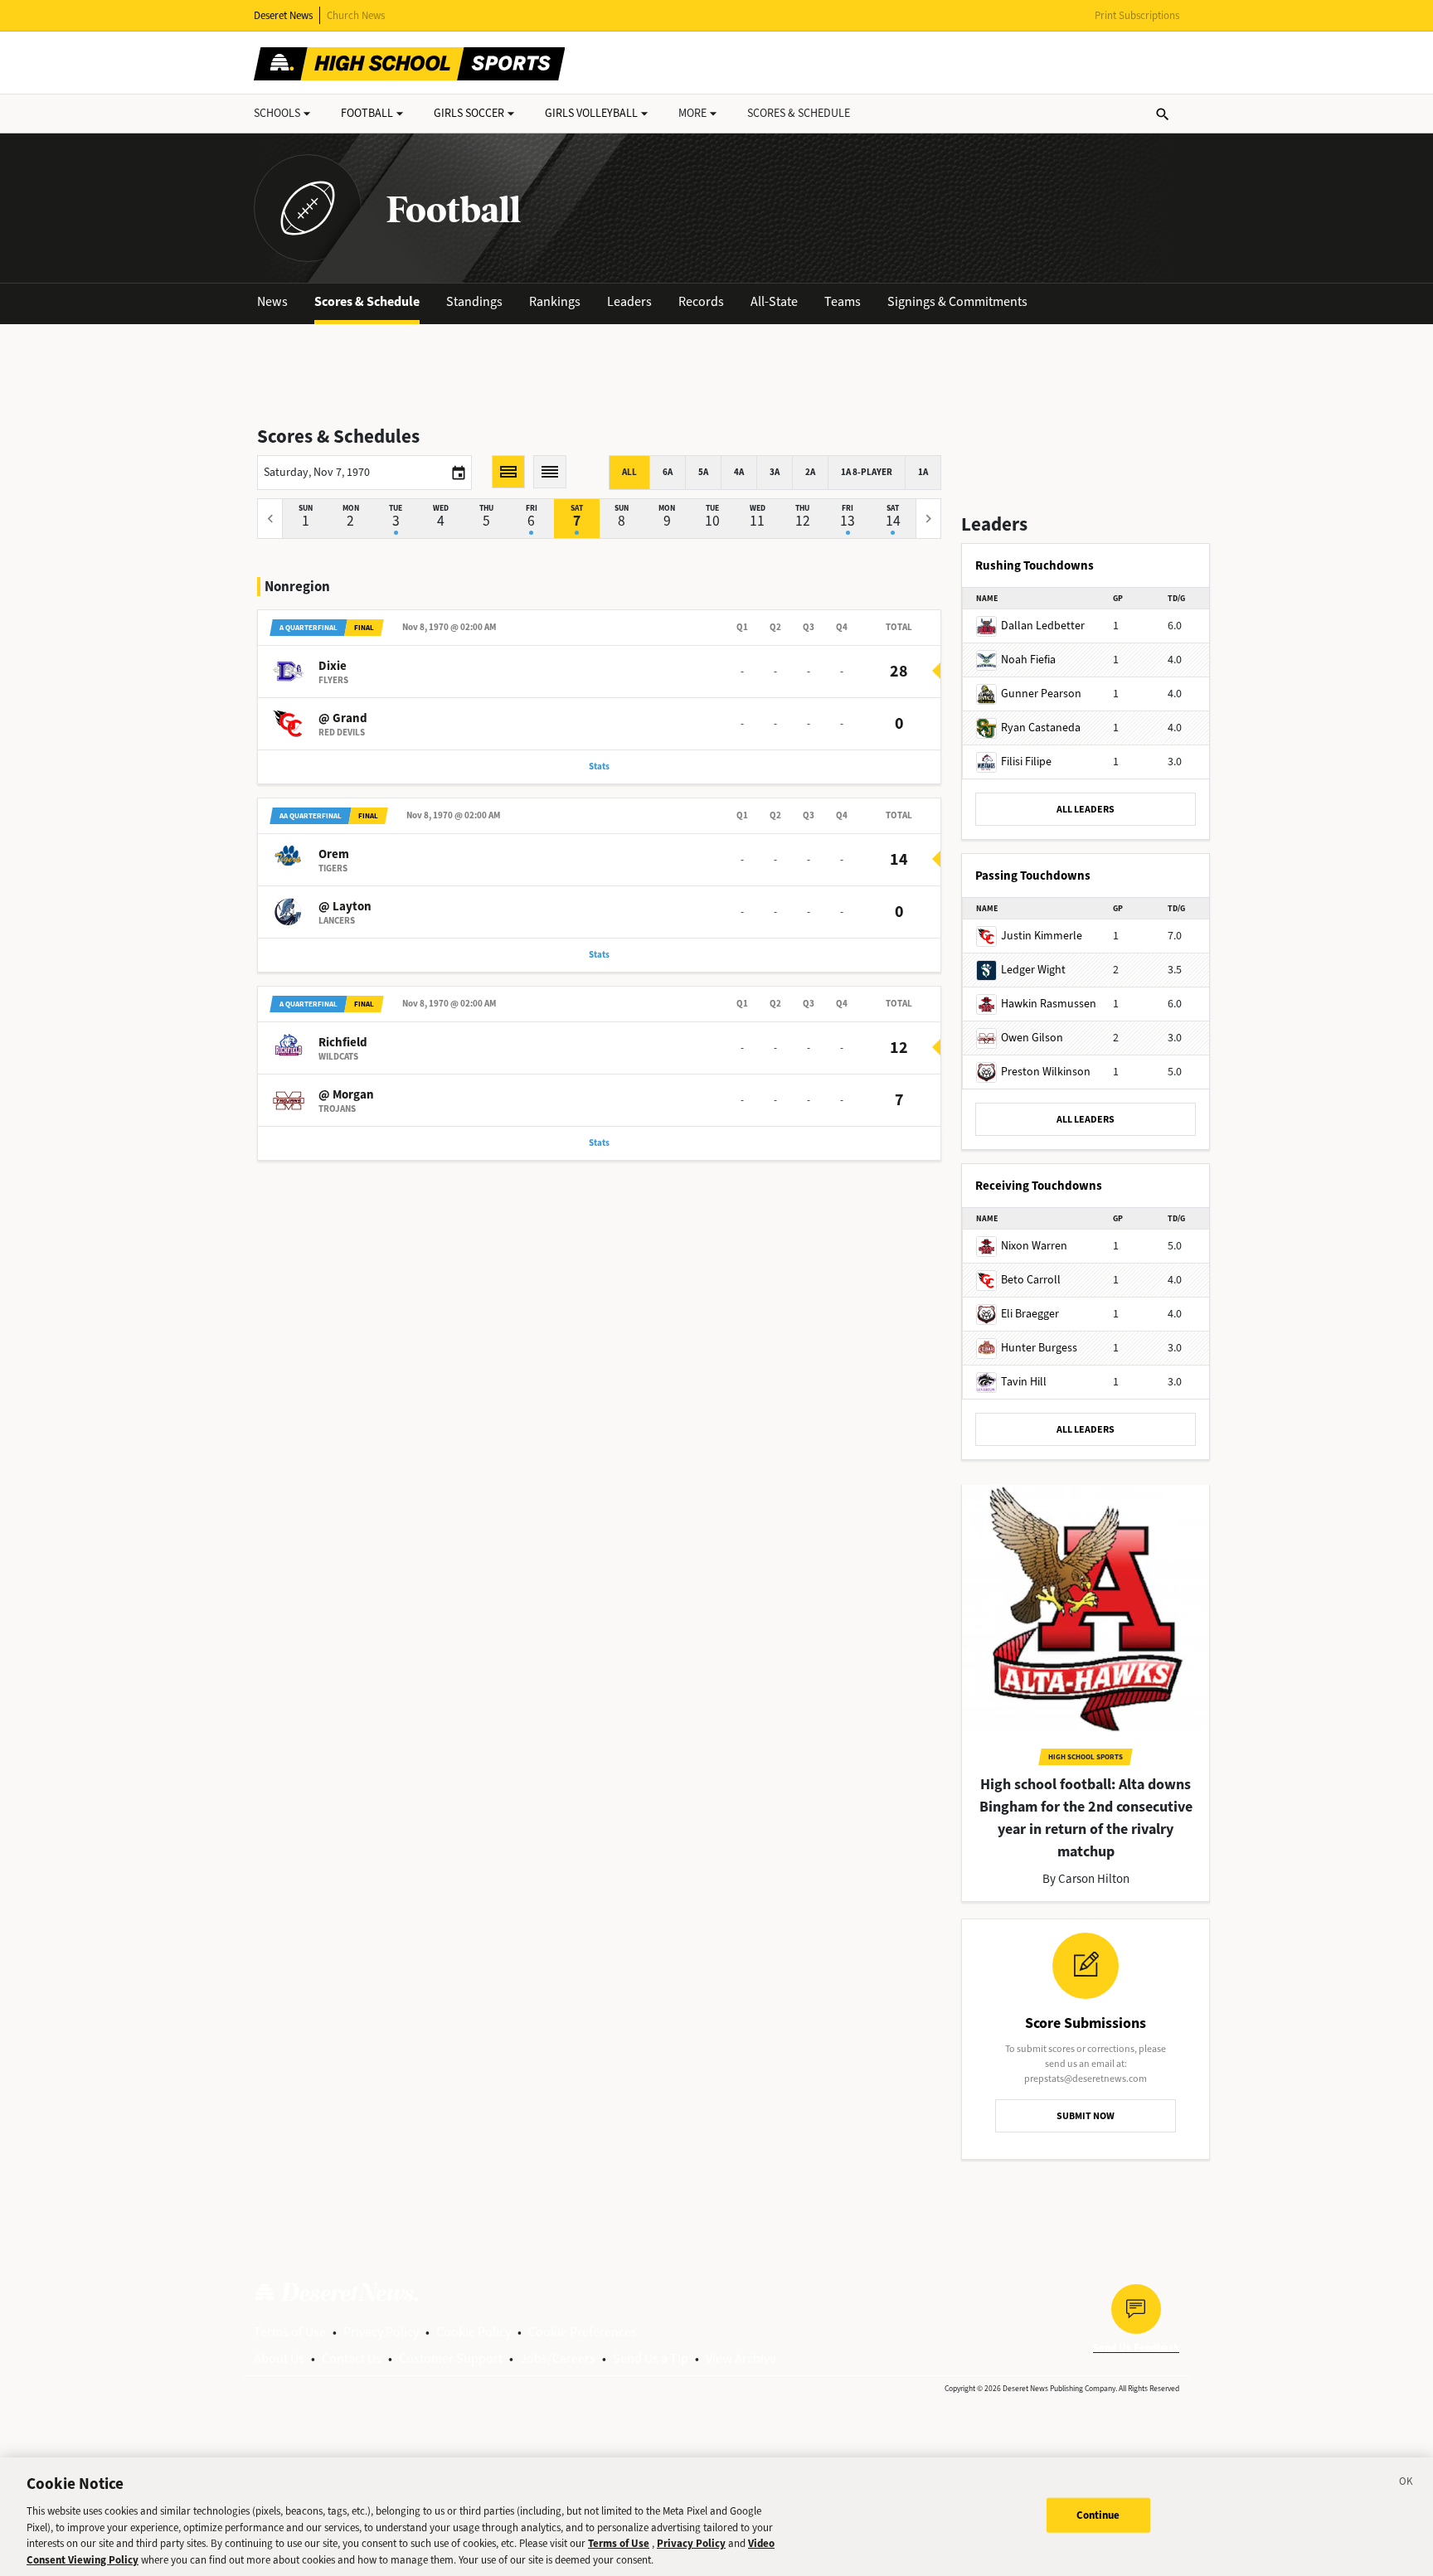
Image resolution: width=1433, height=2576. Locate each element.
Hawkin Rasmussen (1049, 1004)
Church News (356, 15)
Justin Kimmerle (1042, 936)
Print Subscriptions (1137, 15)
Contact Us (352, 2358)
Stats (599, 766)
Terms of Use (290, 2332)
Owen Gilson (1032, 1038)
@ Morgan (346, 1094)
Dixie (333, 666)
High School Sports (1086, 1757)
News (272, 301)
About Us (279, 2358)
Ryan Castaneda (1041, 728)
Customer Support (451, 2358)
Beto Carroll (1031, 1280)
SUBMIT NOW (1086, 2116)
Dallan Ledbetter (1043, 626)
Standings (474, 301)
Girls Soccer (469, 113)
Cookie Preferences (583, 2332)
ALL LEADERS (1086, 809)
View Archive (741, 2358)
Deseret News (283, 15)
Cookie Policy (474, 2332)
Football (367, 113)
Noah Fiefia (1028, 660)
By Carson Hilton (1086, 1879)
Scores (799, 113)
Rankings (555, 301)
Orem (334, 854)
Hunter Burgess (1039, 1348)
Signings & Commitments (957, 301)
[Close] (1406, 2484)
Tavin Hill (1024, 1382)
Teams (843, 301)
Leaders (629, 301)
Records (701, 301)
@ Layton (345, 906)
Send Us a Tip (651, 2358)
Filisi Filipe (1026, 762)
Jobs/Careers (558, 2358)
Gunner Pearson (1041, 694)
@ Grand (343, 718)
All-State (774, 301)
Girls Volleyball (591, 113)
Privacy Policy (381, 2332)
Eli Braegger (1030, 1314)
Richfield (343, 1042)
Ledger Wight (1033, 970)
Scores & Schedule (367, 301)
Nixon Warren (1034, 1246)
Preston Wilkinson (1046, 1072)
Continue (1098, 2515)
